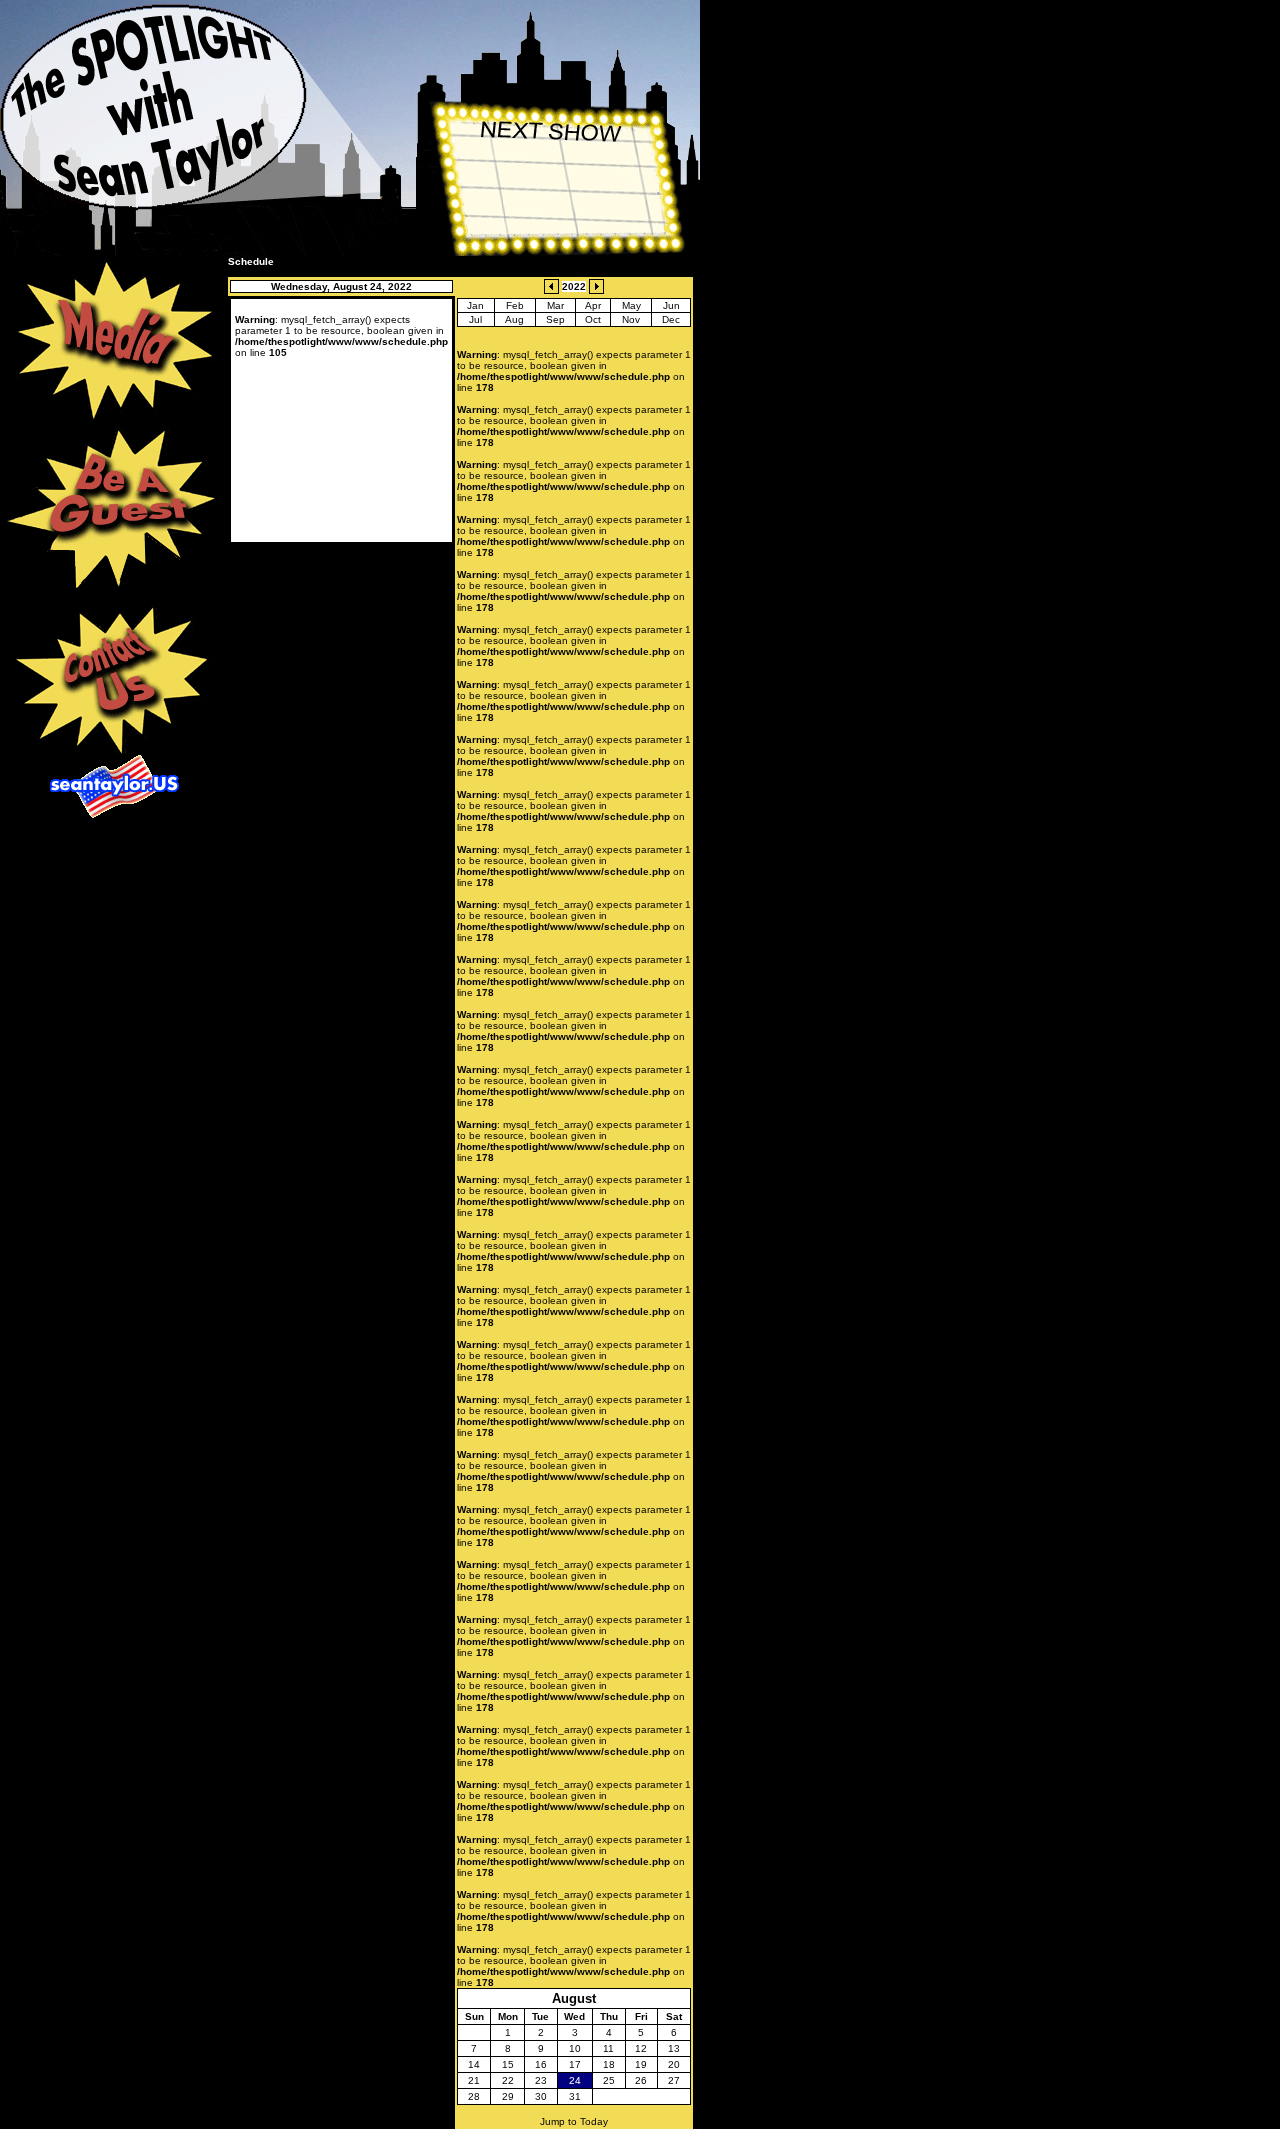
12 (641, 2048)
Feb (515, 305)
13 (674, 2048)
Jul (475, 319)
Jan (475, 305)
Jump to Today (574, 2121)
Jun (671, 305)
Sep (555, 319)
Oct (593, 319)
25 (609, 2080)
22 (508, 2080)
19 (641, 2064)
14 (474, 2064)
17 (575, 2064)
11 (608, 2048)
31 (575, 2096)
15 (508, 2064)
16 (541, 2064)
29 (508, 2096)
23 (541, 2080)
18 (609, 2064)
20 (674, 2064)
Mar (555, 305)
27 (674, 2080)
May (631, 305)
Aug (514, 319)
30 (541, 2096)
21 (474, 2080)
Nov (631, 319)
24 (575, 2080)
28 (474, 2096)
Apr (593, 305)
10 (575, 2048)
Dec (671, 319)
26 (641, 2080)
